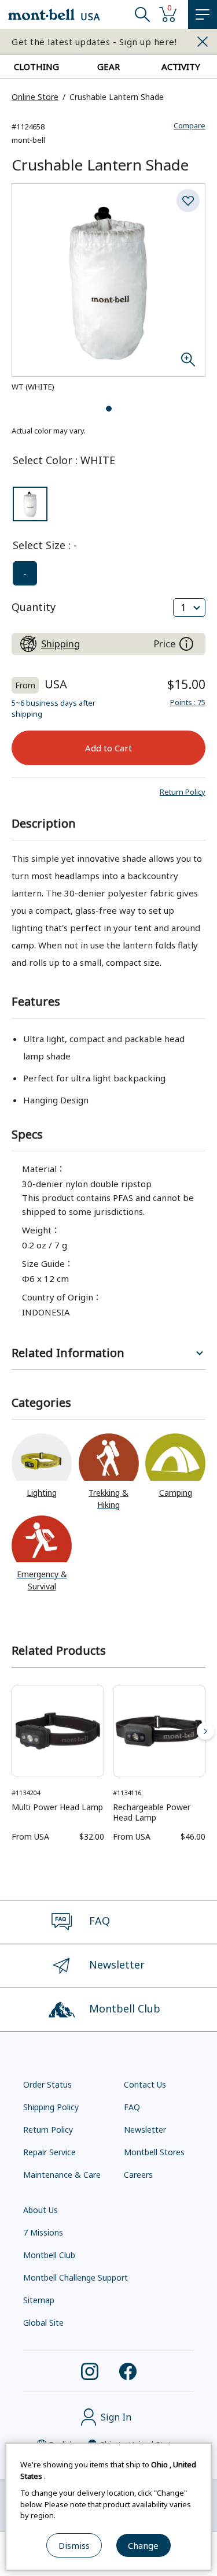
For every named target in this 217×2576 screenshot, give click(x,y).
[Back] (12, 1731)
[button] (183, 792)
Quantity (34, 607)
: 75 (188, 702)
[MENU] (203, 14)
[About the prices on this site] (186, 644)
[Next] (205, 1731)
